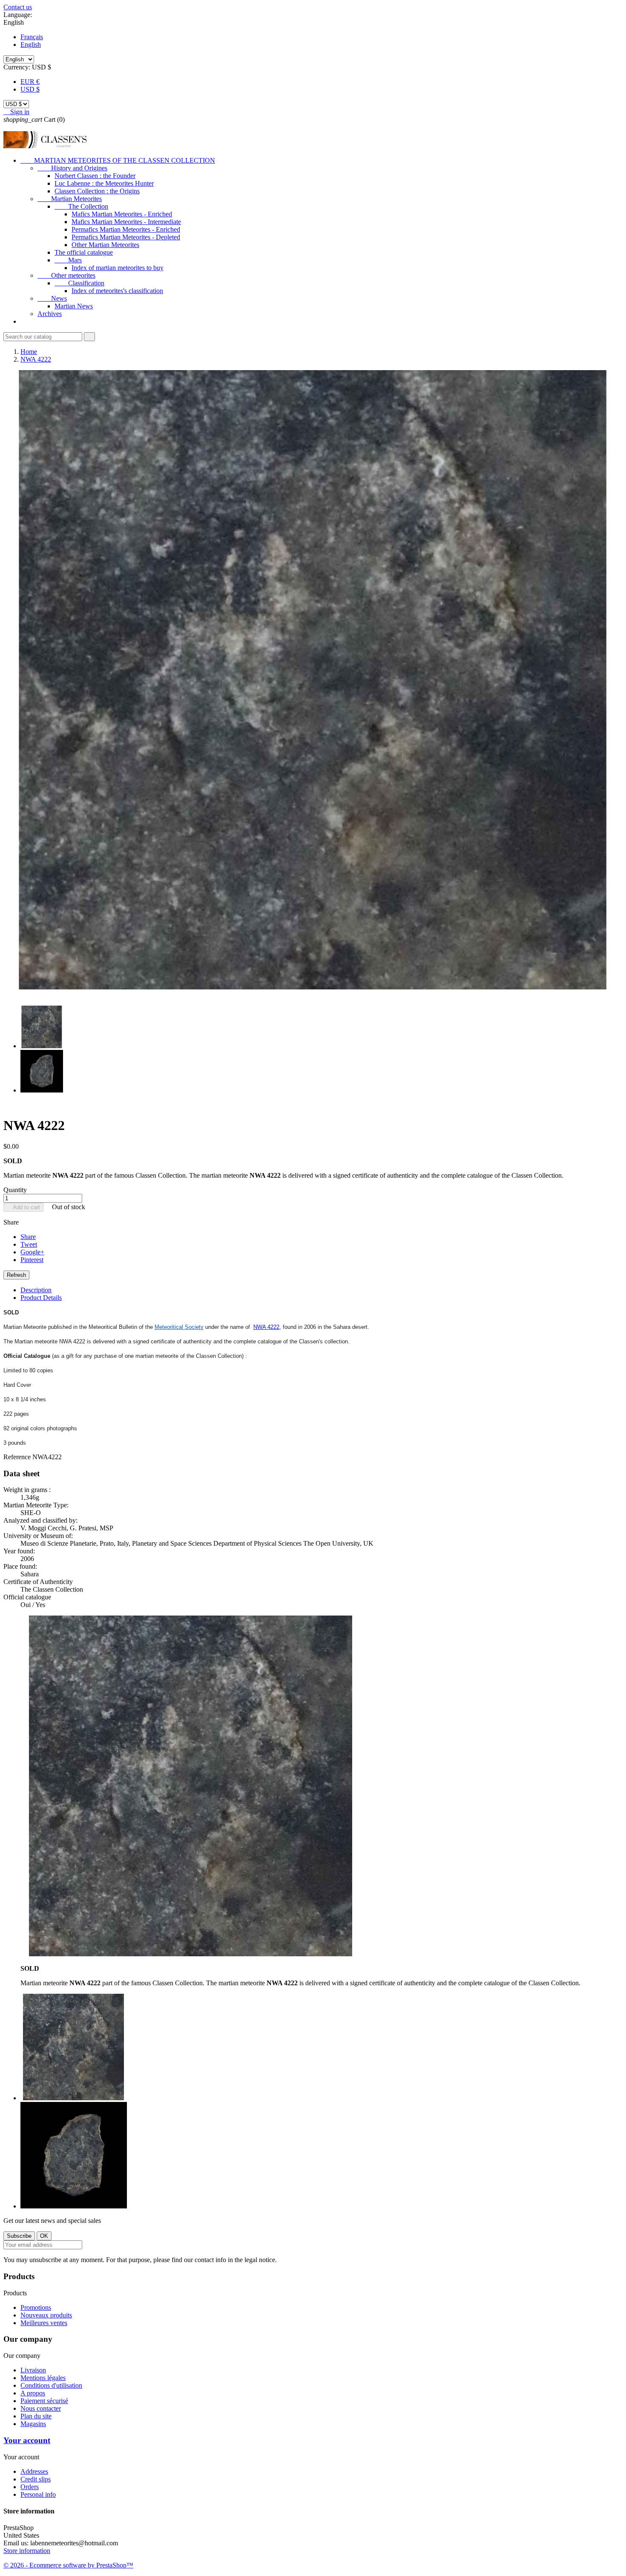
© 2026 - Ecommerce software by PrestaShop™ (68, 2565)
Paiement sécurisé (44, 2401)
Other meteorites (66, 275)
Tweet (29, 1244)
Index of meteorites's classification (117, 291)
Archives (50, 314)
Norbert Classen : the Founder (95, 176)
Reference (18, 1457)
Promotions (36, 2307)
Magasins (33, 2424)
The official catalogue (84, 252)
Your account (27, 2440)
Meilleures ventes (44, 2323)
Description (36, 1290)
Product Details (41, 1298)
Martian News (74, 306)
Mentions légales (43, 2378)
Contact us (18, 7)
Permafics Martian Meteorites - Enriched (126, 229)
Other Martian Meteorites (105, 245)
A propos (33, 2393)
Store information (27, 2551)
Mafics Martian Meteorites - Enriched (122, 214)
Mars (68, 260)
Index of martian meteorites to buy (118, 268)
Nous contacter (41, 2408)
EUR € (30, 82)
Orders (30, 2487)
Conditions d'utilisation (51, 2385)
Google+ (32, 1252)
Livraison (33, 2370)
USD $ (30, 89)
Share (28, 1237)
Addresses (34, 2471)
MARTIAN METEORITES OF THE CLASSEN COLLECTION (118, 160)
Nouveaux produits (46, 2315)
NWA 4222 (266, 1327)
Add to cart (23, 1207)
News (52, 298)
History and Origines (72, 168)
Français (32, 37)
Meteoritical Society (179, 1327)
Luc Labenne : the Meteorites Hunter (104, 183)
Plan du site (36, 2416)
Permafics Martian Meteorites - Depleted (126, 237)
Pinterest (32, 1260)
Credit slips (36, 2479)
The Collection (81, 206)
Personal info (38, 2494)
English (31, 45)
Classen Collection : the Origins (97, 191)
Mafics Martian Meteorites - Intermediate (126, 222)
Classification (79, 283)
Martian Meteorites (70, 199)
